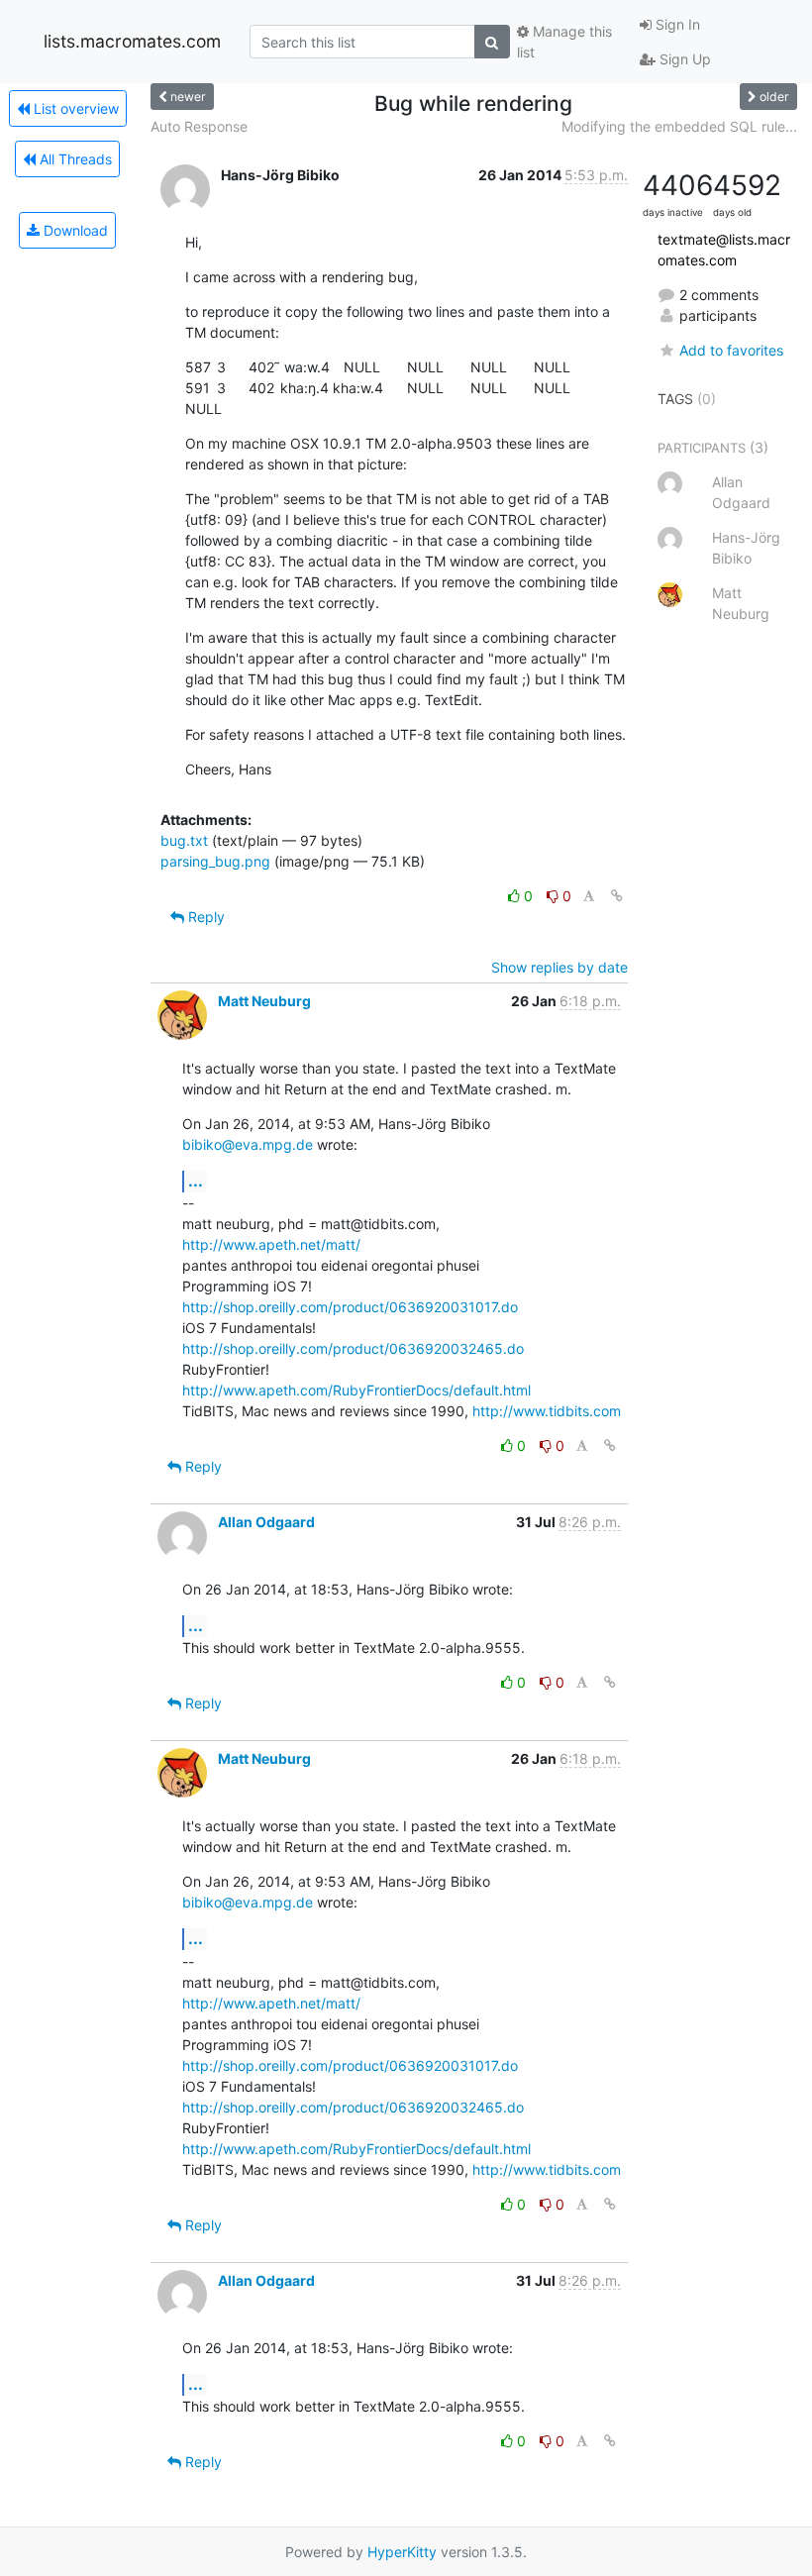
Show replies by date (559, 967)
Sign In (676, 24)
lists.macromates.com (132, 41)
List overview (74, 108)
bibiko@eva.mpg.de (248, 1144)
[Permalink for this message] (617, 896)
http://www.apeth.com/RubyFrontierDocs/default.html (356, 1390)
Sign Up (683, 59)
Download (74, 230)
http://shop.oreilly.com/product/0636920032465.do (353, 1348)
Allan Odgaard (266, 1522)
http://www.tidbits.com (547, 1411)
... (196, 1181)
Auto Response (199, 126)
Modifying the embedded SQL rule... (679, 126)
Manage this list (564, 42)
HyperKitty (402, 2552)
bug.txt (184, 840)
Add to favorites (731, 350)
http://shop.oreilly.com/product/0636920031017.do (350, 1307)
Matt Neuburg (264, 1001)
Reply (204, 917)
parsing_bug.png (215, 861)
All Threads (74, 159)
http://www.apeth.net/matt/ (271, 1244)
